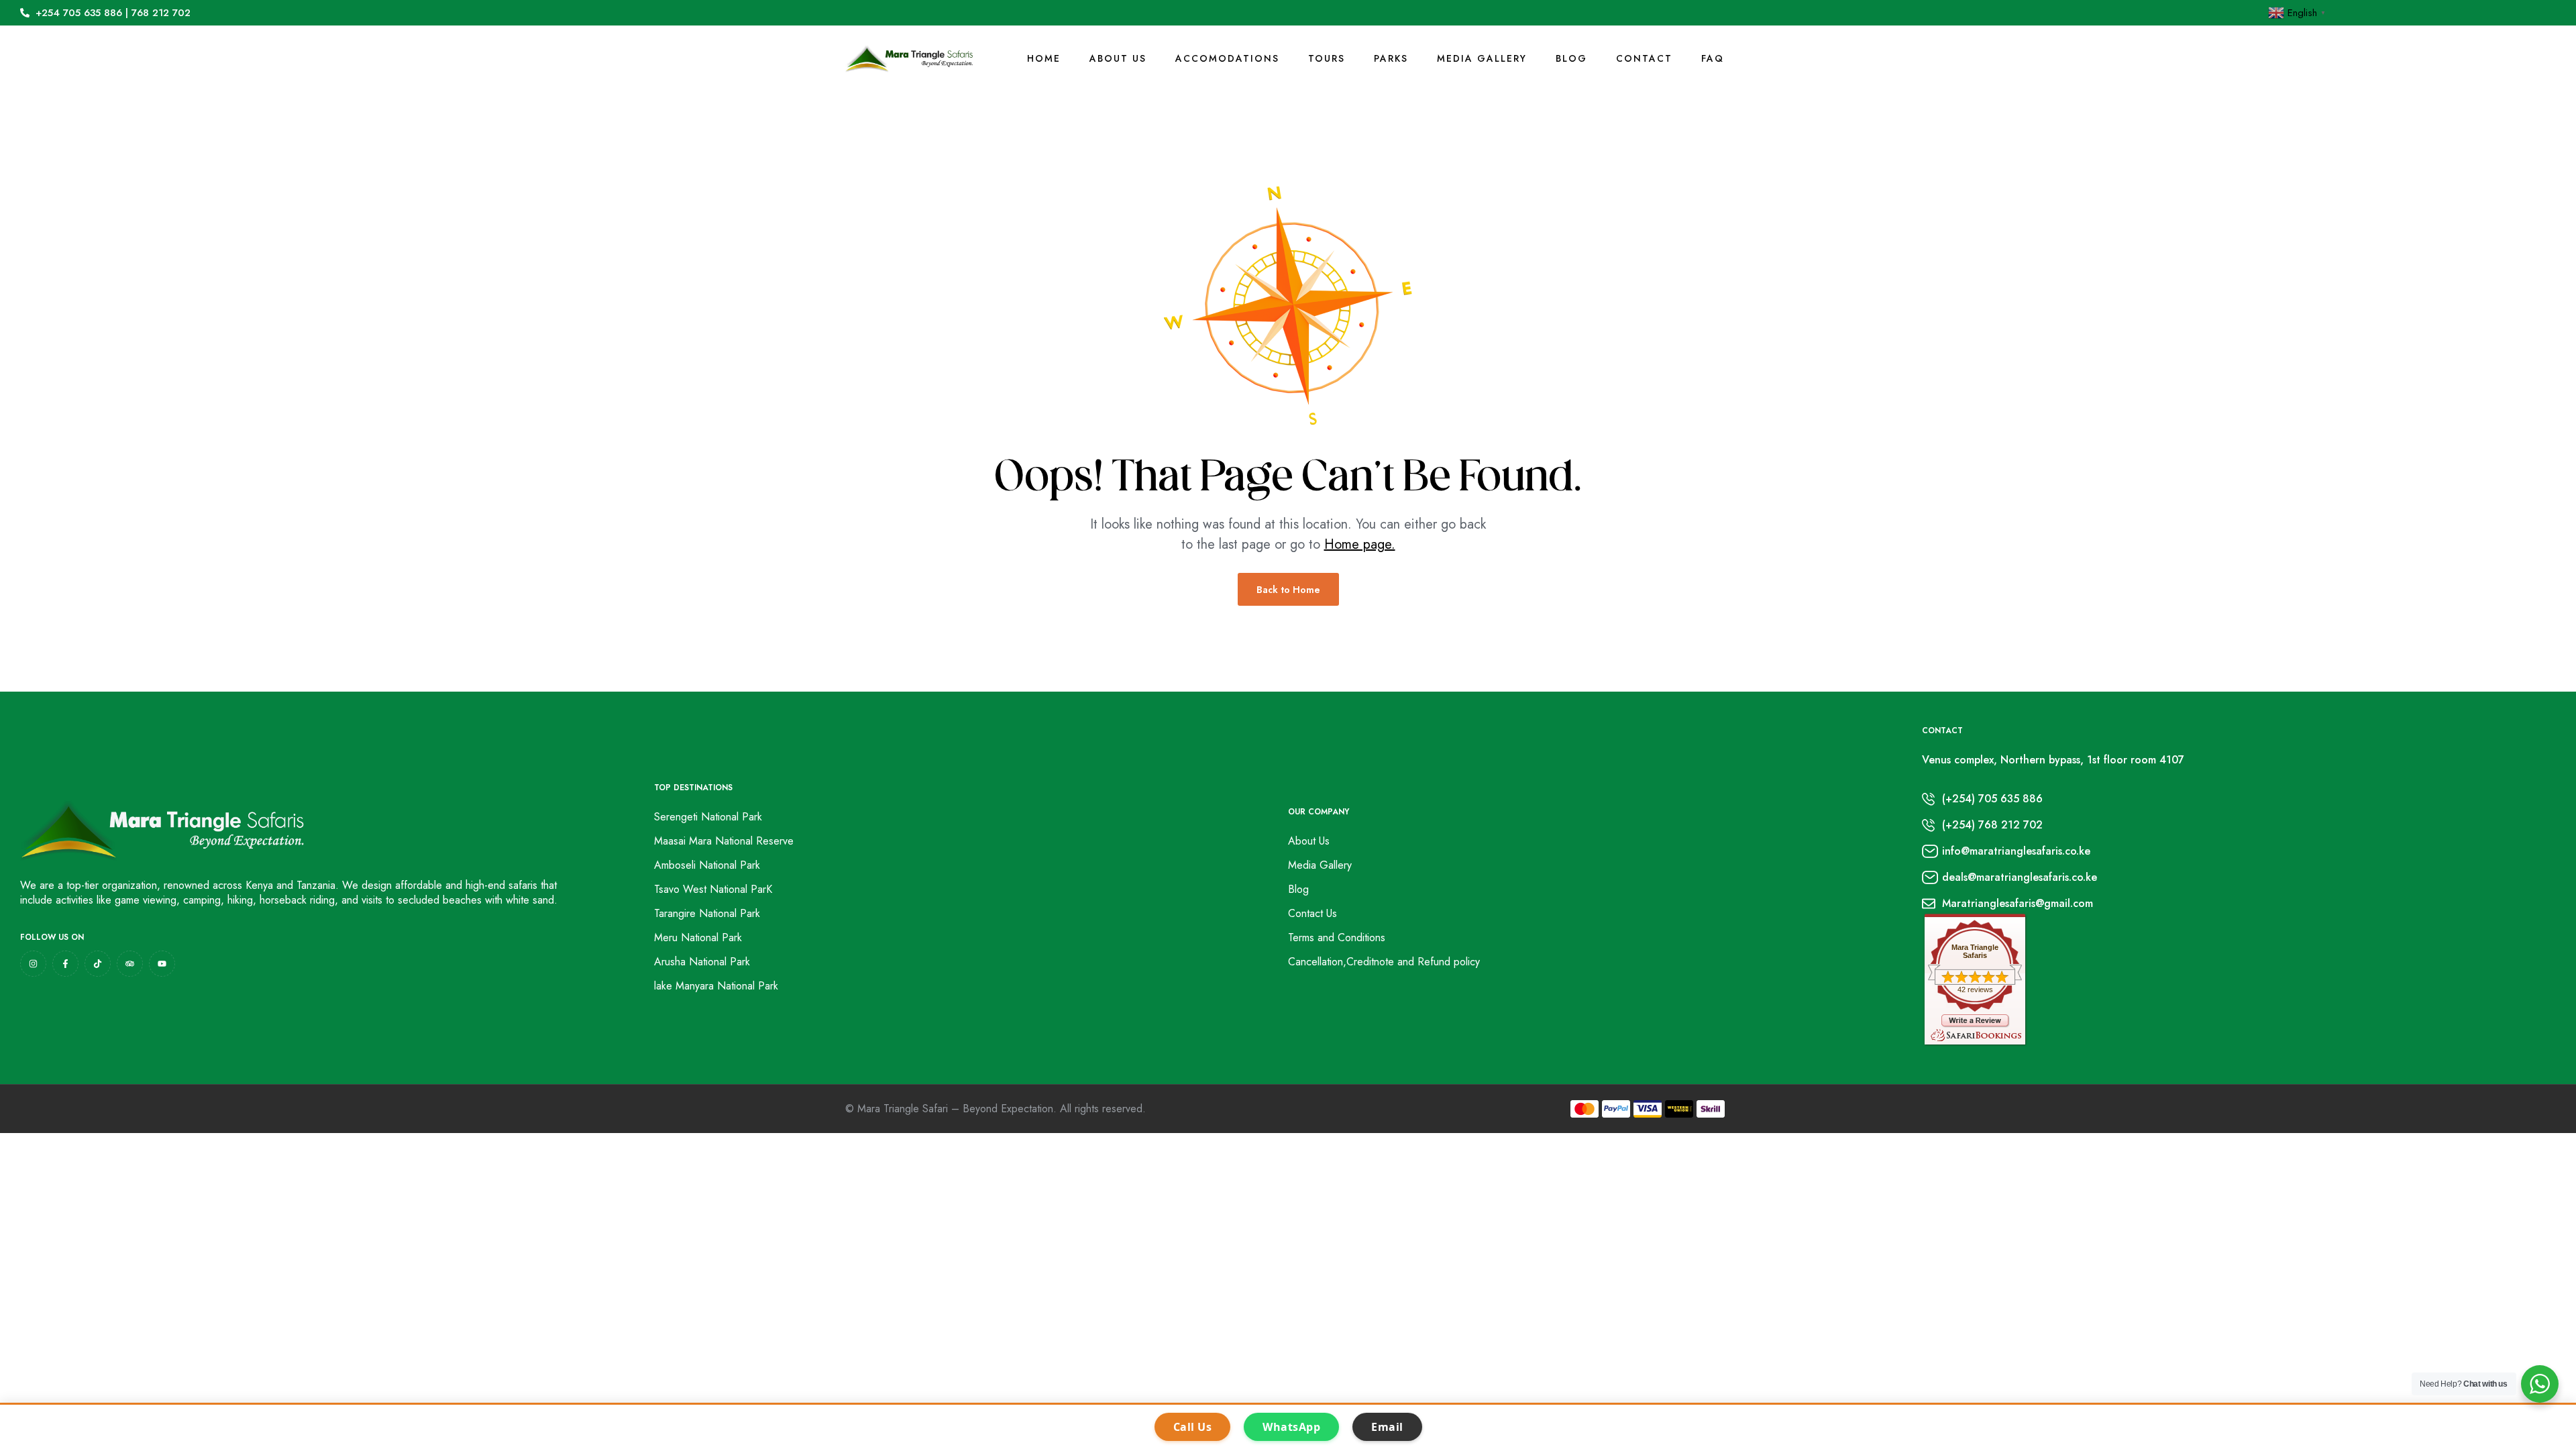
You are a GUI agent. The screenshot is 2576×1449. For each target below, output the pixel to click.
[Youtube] (162, 964)
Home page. (1360, 544)
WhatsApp (1291, 1427)
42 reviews (1975, 989)
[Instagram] (33, 964)
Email (1387, 1427)
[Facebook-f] (65, 964)
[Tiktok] (98, 964)
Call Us (1193, 1427)
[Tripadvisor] (130, 964)
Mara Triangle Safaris (1975, 951)
